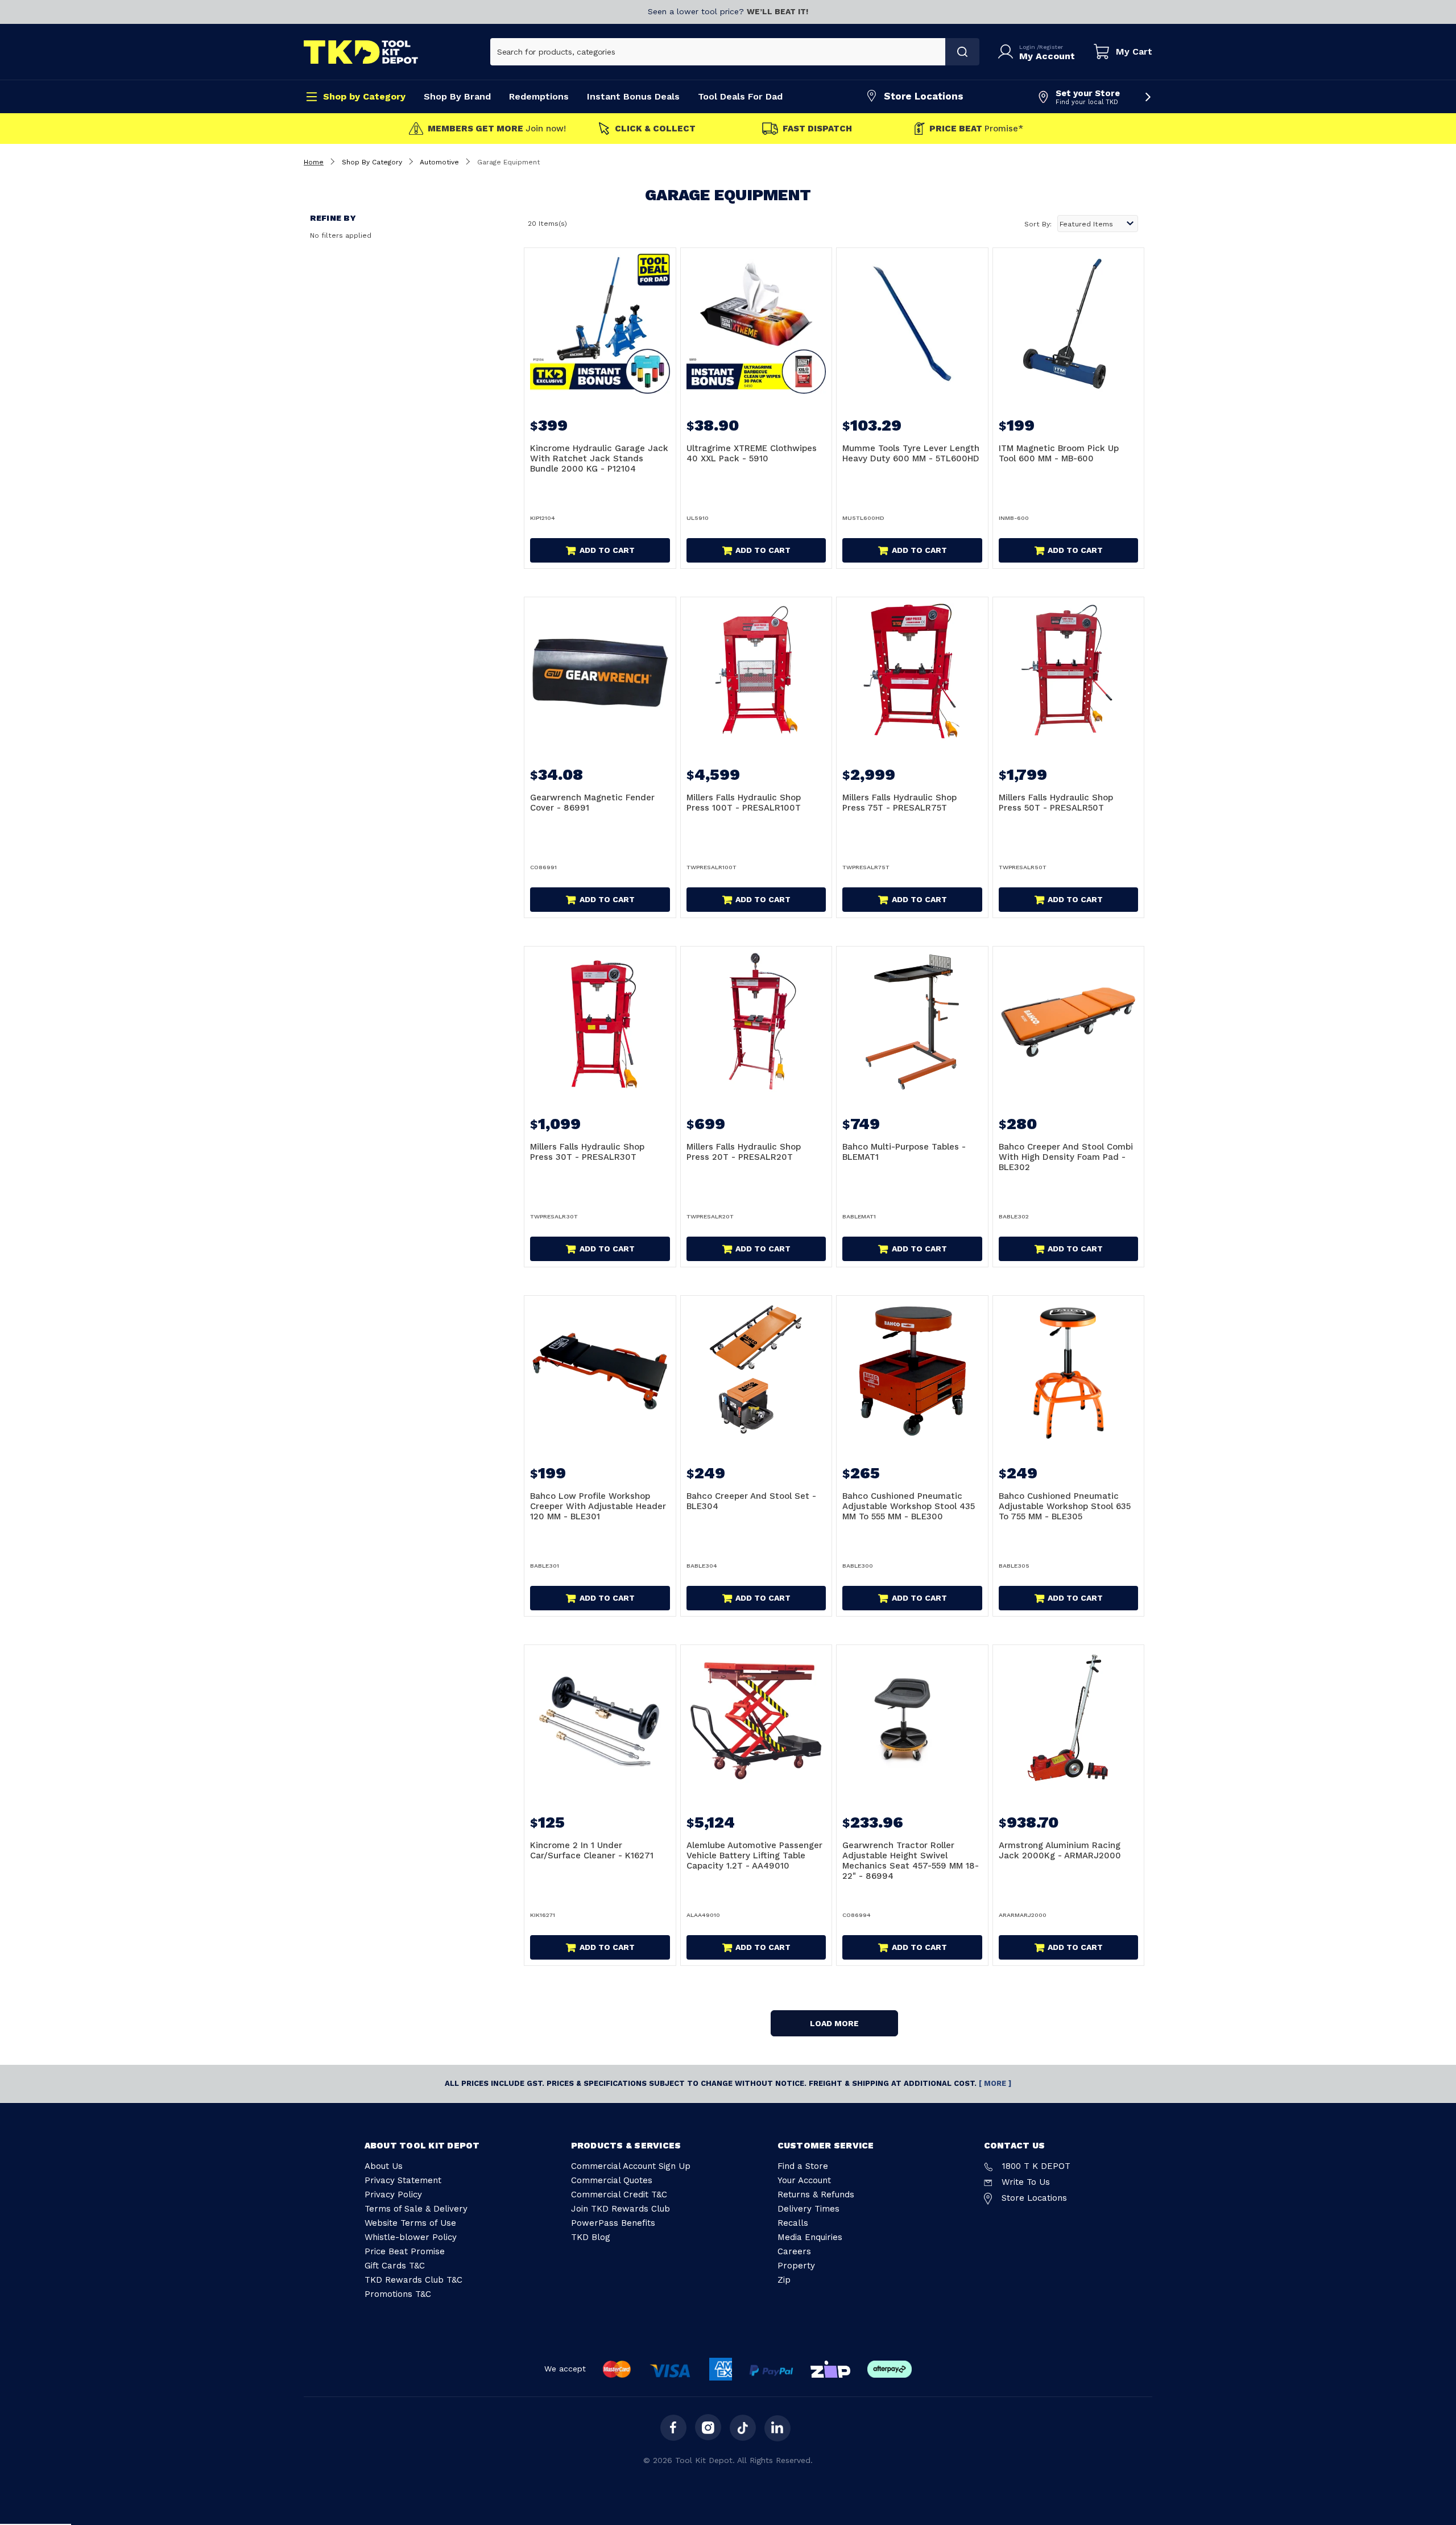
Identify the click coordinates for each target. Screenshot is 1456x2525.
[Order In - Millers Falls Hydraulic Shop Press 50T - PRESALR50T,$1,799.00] (1069, 673)
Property (796, 2266)
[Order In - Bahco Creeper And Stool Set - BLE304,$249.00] (756, 1371)
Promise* (976, 129)
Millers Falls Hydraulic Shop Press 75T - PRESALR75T (899, 803)
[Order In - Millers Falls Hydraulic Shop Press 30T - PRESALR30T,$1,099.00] (600, 1022)
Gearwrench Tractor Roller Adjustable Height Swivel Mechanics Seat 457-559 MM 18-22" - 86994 (911, 1861)
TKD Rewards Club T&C (413, 2280)
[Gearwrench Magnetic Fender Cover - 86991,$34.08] (600, 673)
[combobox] (718, 52)
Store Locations (924, 96)
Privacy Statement (403, 2180)
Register (1051, 47)
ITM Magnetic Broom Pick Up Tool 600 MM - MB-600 (1059, 453)
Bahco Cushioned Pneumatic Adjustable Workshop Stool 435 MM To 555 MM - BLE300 (909, 1506)
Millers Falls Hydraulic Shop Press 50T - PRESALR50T (1056, 803)
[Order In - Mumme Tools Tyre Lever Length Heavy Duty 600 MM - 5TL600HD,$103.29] (912, 324)
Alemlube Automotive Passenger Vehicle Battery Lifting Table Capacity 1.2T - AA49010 (754, 1855)
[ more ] (995, 2083)
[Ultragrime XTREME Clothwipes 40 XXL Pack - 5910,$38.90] (756, 324)
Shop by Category (364, 96)
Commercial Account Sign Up (631, 2166)
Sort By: (1038, 224)
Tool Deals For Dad (740, 96)
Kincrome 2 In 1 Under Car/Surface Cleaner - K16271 (592, 1850)
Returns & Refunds (816, 2195)
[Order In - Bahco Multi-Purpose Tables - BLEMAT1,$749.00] (912, 1022)
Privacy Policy (393, 2195)
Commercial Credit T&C (619, 2195)
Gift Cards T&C (395, 2266)
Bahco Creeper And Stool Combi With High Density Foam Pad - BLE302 (1066, 1157)
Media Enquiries (810, 2237)
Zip (784, 2280)
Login (1028, 47)
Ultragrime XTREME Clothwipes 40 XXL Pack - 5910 (752, 453)
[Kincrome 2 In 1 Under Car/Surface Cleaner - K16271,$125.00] (600, 1721)
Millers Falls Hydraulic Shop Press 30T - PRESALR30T (587, 1152)
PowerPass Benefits (613, 2223)
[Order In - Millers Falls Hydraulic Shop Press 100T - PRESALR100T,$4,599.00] (756, 673)
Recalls (793, 2223)
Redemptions (539, 96)
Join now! (497, 129)
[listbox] (1098, 224)
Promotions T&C (398, 2294)
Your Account (804, 2180)
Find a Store (803, 2166)
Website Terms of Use (410, 2223)
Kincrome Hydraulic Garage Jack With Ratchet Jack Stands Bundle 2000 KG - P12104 (599, 458)
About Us (384, 2166)
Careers (794, 2251)
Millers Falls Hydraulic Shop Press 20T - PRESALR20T (744, 1152)
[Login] (1008, 52)
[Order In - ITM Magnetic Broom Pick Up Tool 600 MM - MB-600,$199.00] (1069, 324)
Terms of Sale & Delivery (416, 2209)
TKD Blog (591, 2237)
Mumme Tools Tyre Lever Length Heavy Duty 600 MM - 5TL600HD (911, 453)
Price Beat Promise (405, 2251)
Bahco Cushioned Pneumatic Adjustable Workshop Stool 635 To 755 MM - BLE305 (1065, 1506)
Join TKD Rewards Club (621, 2209)
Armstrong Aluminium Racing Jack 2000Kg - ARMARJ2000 (1060, 1850)
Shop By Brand (457, 96)
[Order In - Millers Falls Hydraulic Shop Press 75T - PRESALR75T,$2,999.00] (912, 673)
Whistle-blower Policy (411, 2237)
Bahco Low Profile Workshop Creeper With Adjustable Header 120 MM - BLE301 (598, 1506)
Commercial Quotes (612, 2180)
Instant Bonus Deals (633, 96)
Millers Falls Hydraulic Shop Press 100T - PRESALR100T (744, 803)
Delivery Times (808, 2209)
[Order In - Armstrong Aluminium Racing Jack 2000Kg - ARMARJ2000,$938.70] (1069, 1721)
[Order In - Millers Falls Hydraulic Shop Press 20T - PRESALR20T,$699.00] (756, 1022)
